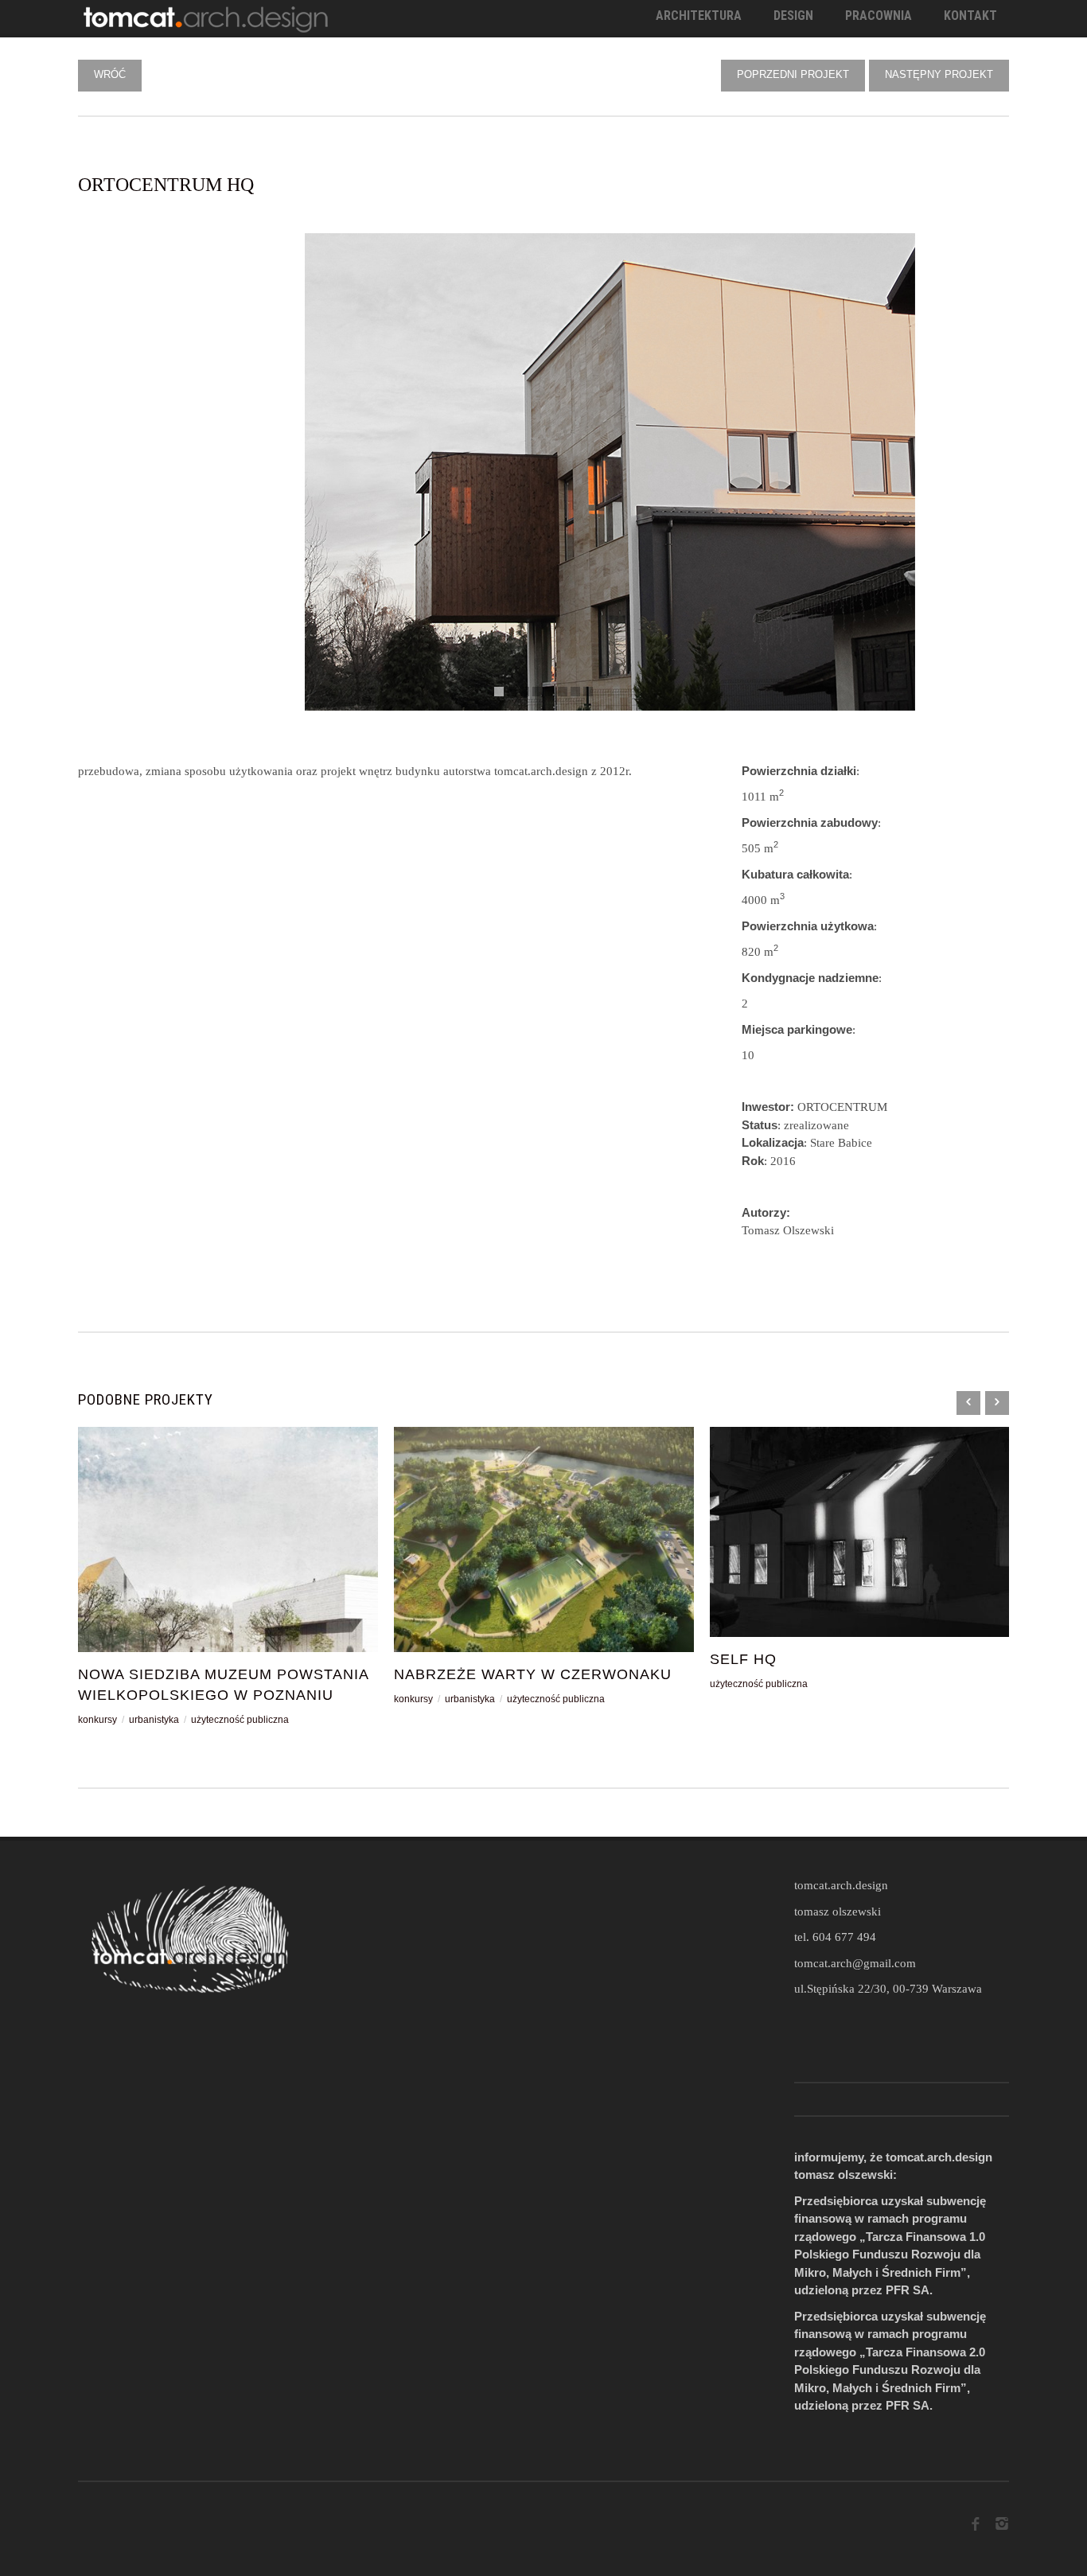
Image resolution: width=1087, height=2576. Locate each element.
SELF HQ (743, 1659)
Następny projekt (939, 74)
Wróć (110, 74)
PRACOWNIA (879, 16)
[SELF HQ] (860, 1532)
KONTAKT (970, 16)
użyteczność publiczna (240, 1720)
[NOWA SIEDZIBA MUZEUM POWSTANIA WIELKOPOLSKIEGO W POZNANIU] (228, 1539)
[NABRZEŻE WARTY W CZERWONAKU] (544, 1539)
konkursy (97, 1720)
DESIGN (793, 16)
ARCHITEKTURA (699, 16)
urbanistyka (154, 1720)
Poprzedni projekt (793, 74)
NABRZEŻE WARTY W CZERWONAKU (533, 1674)
